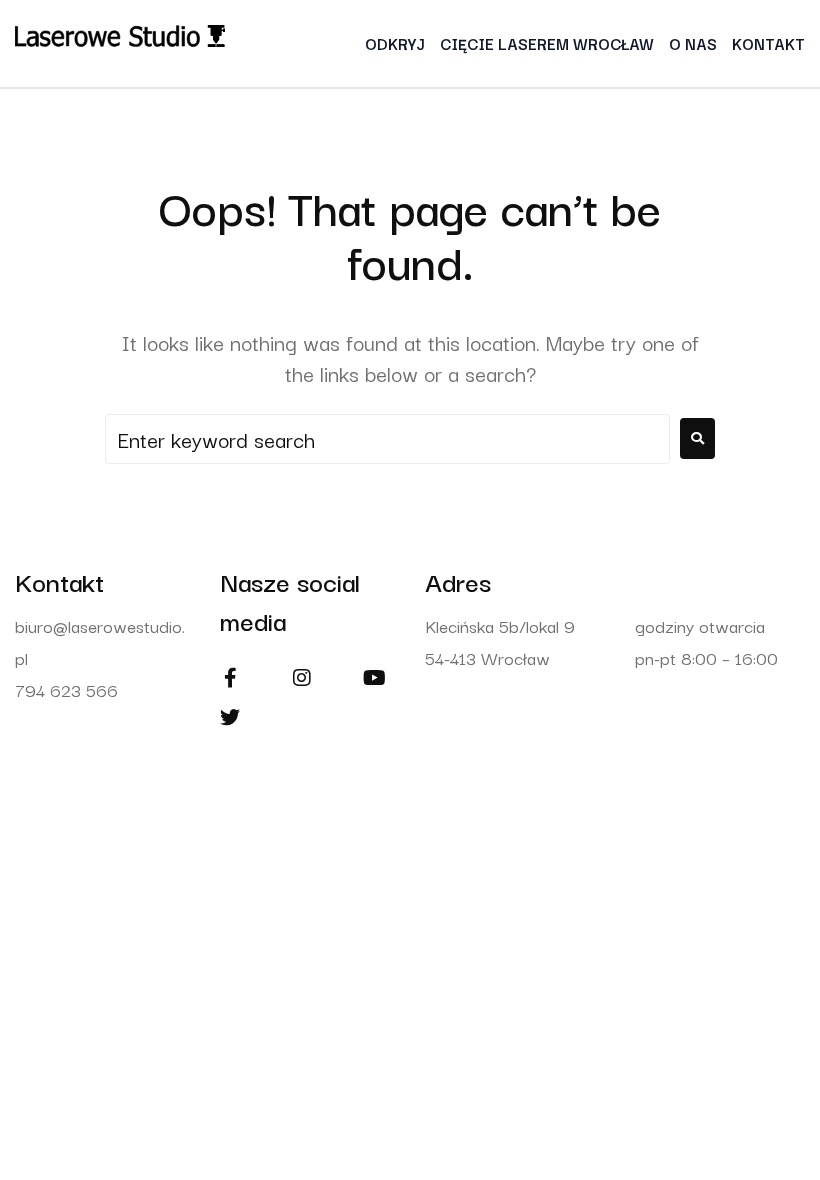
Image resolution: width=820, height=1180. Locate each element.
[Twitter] (230, 718)
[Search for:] (387, 439)
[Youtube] (374, 678)
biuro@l (43, 625)
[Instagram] (302, 678)
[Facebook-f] (230, 678)
